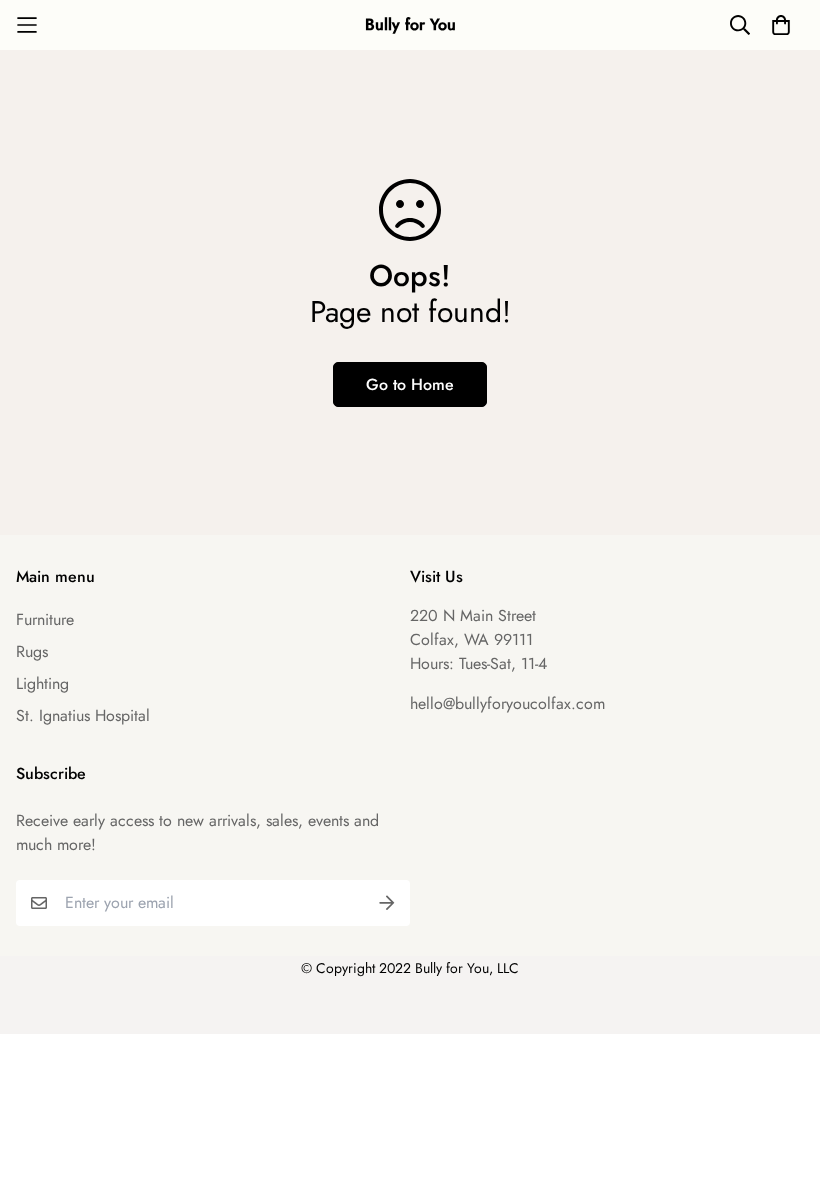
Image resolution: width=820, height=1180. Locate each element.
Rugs (32, 651)
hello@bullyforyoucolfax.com (507, 703)
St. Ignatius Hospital (83, 715)
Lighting (42, 683)
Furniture (45, 619)
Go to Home (410, 384)
